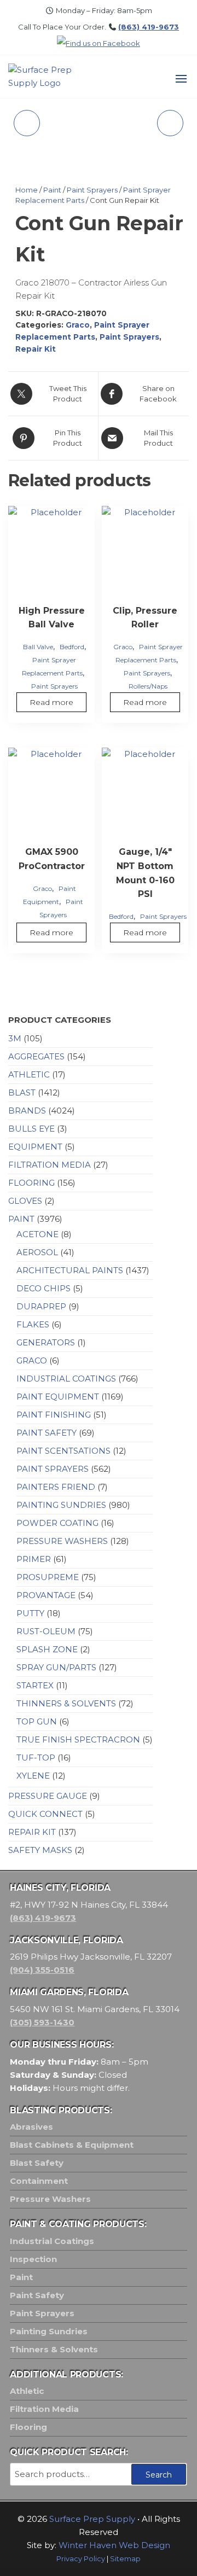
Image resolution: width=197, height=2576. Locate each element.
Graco (78, 325)
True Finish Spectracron (78, 1739)
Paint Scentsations (63, 1451)
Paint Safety (47, 1433)
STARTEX (35, 1685)
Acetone (37, 1234)
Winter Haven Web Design (114, 2545)
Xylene (33, 1776)
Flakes (33, 1324)
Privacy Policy (81, 2559)
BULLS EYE (31, 1129)
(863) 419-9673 (149, 27)
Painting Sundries (61, 1505)
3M (15, 1038)
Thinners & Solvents (66, 1703)
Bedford (72, 647)
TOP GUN (37, 1721)
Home (27, 190)
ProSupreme (48, 1577)
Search (159, 2475)
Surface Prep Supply (92, 2519)
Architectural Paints (70, 1270)
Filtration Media (50, 1165)
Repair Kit (36, 349)
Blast (22, 1092)
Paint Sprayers (92, 190)
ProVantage (46, 1595)
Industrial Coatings (66, 1379)
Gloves (25, 1201)
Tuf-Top (36, 1758)
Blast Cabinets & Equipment (72, 2145)
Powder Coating (57, 1523)
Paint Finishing (54, 1415)
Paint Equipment (58, 1397)
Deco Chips (44, 1288)
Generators (46, 1342)
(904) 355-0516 (42, 1970)
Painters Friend (56, 1487)
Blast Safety (37, 2163)
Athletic (29, 1074)
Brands (27, 1111)
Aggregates (36, 1056)
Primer (34, 1559)
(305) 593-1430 (42, 2022)
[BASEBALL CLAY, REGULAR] (170, 123)
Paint (52, 190)
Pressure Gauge (48, 1796)
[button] (181, 79)
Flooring (31, 1183)
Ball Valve (38, 647)
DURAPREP (41, 1306)
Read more (51, 702)
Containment (39, 2181)
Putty (30, 1613)
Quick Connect (45, 1814)
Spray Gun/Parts (56, 1667)
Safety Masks (40, 1850)
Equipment (35, 1147)
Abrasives (31, 2127)
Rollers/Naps (148, 686)
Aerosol (37, 1252)
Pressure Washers (62, 1541)
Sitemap (125, 2559)
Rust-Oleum (46, 1631)
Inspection (33, 2259)
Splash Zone (47, 1649)
